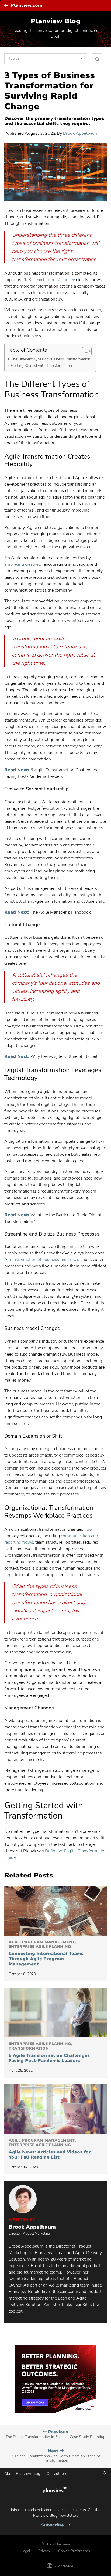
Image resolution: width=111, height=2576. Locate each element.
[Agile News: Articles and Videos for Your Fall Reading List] (55, 2109)
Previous (55, 2434)
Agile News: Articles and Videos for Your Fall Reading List (50, 2149)
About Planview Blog (22, 2474)
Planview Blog (55, 21)
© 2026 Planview (55, 2544)
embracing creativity (23, 564)
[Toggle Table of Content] (84, 351)
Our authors (57, 2474)
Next (55, 2456)
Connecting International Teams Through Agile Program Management (46, 1953)
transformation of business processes (44, 1260)
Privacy (44, 2551)
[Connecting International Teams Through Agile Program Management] (55, 1911)
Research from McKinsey (52, 280)
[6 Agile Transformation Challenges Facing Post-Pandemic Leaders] (55, 2012)
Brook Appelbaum (81, 133)
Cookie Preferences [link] (74, 2551)
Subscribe (56, 2525)
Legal (26, 2551)
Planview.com (27, 6)
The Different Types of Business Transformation (51, 359)
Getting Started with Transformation (42, 365)
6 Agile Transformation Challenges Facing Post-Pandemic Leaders (49, 2053)
